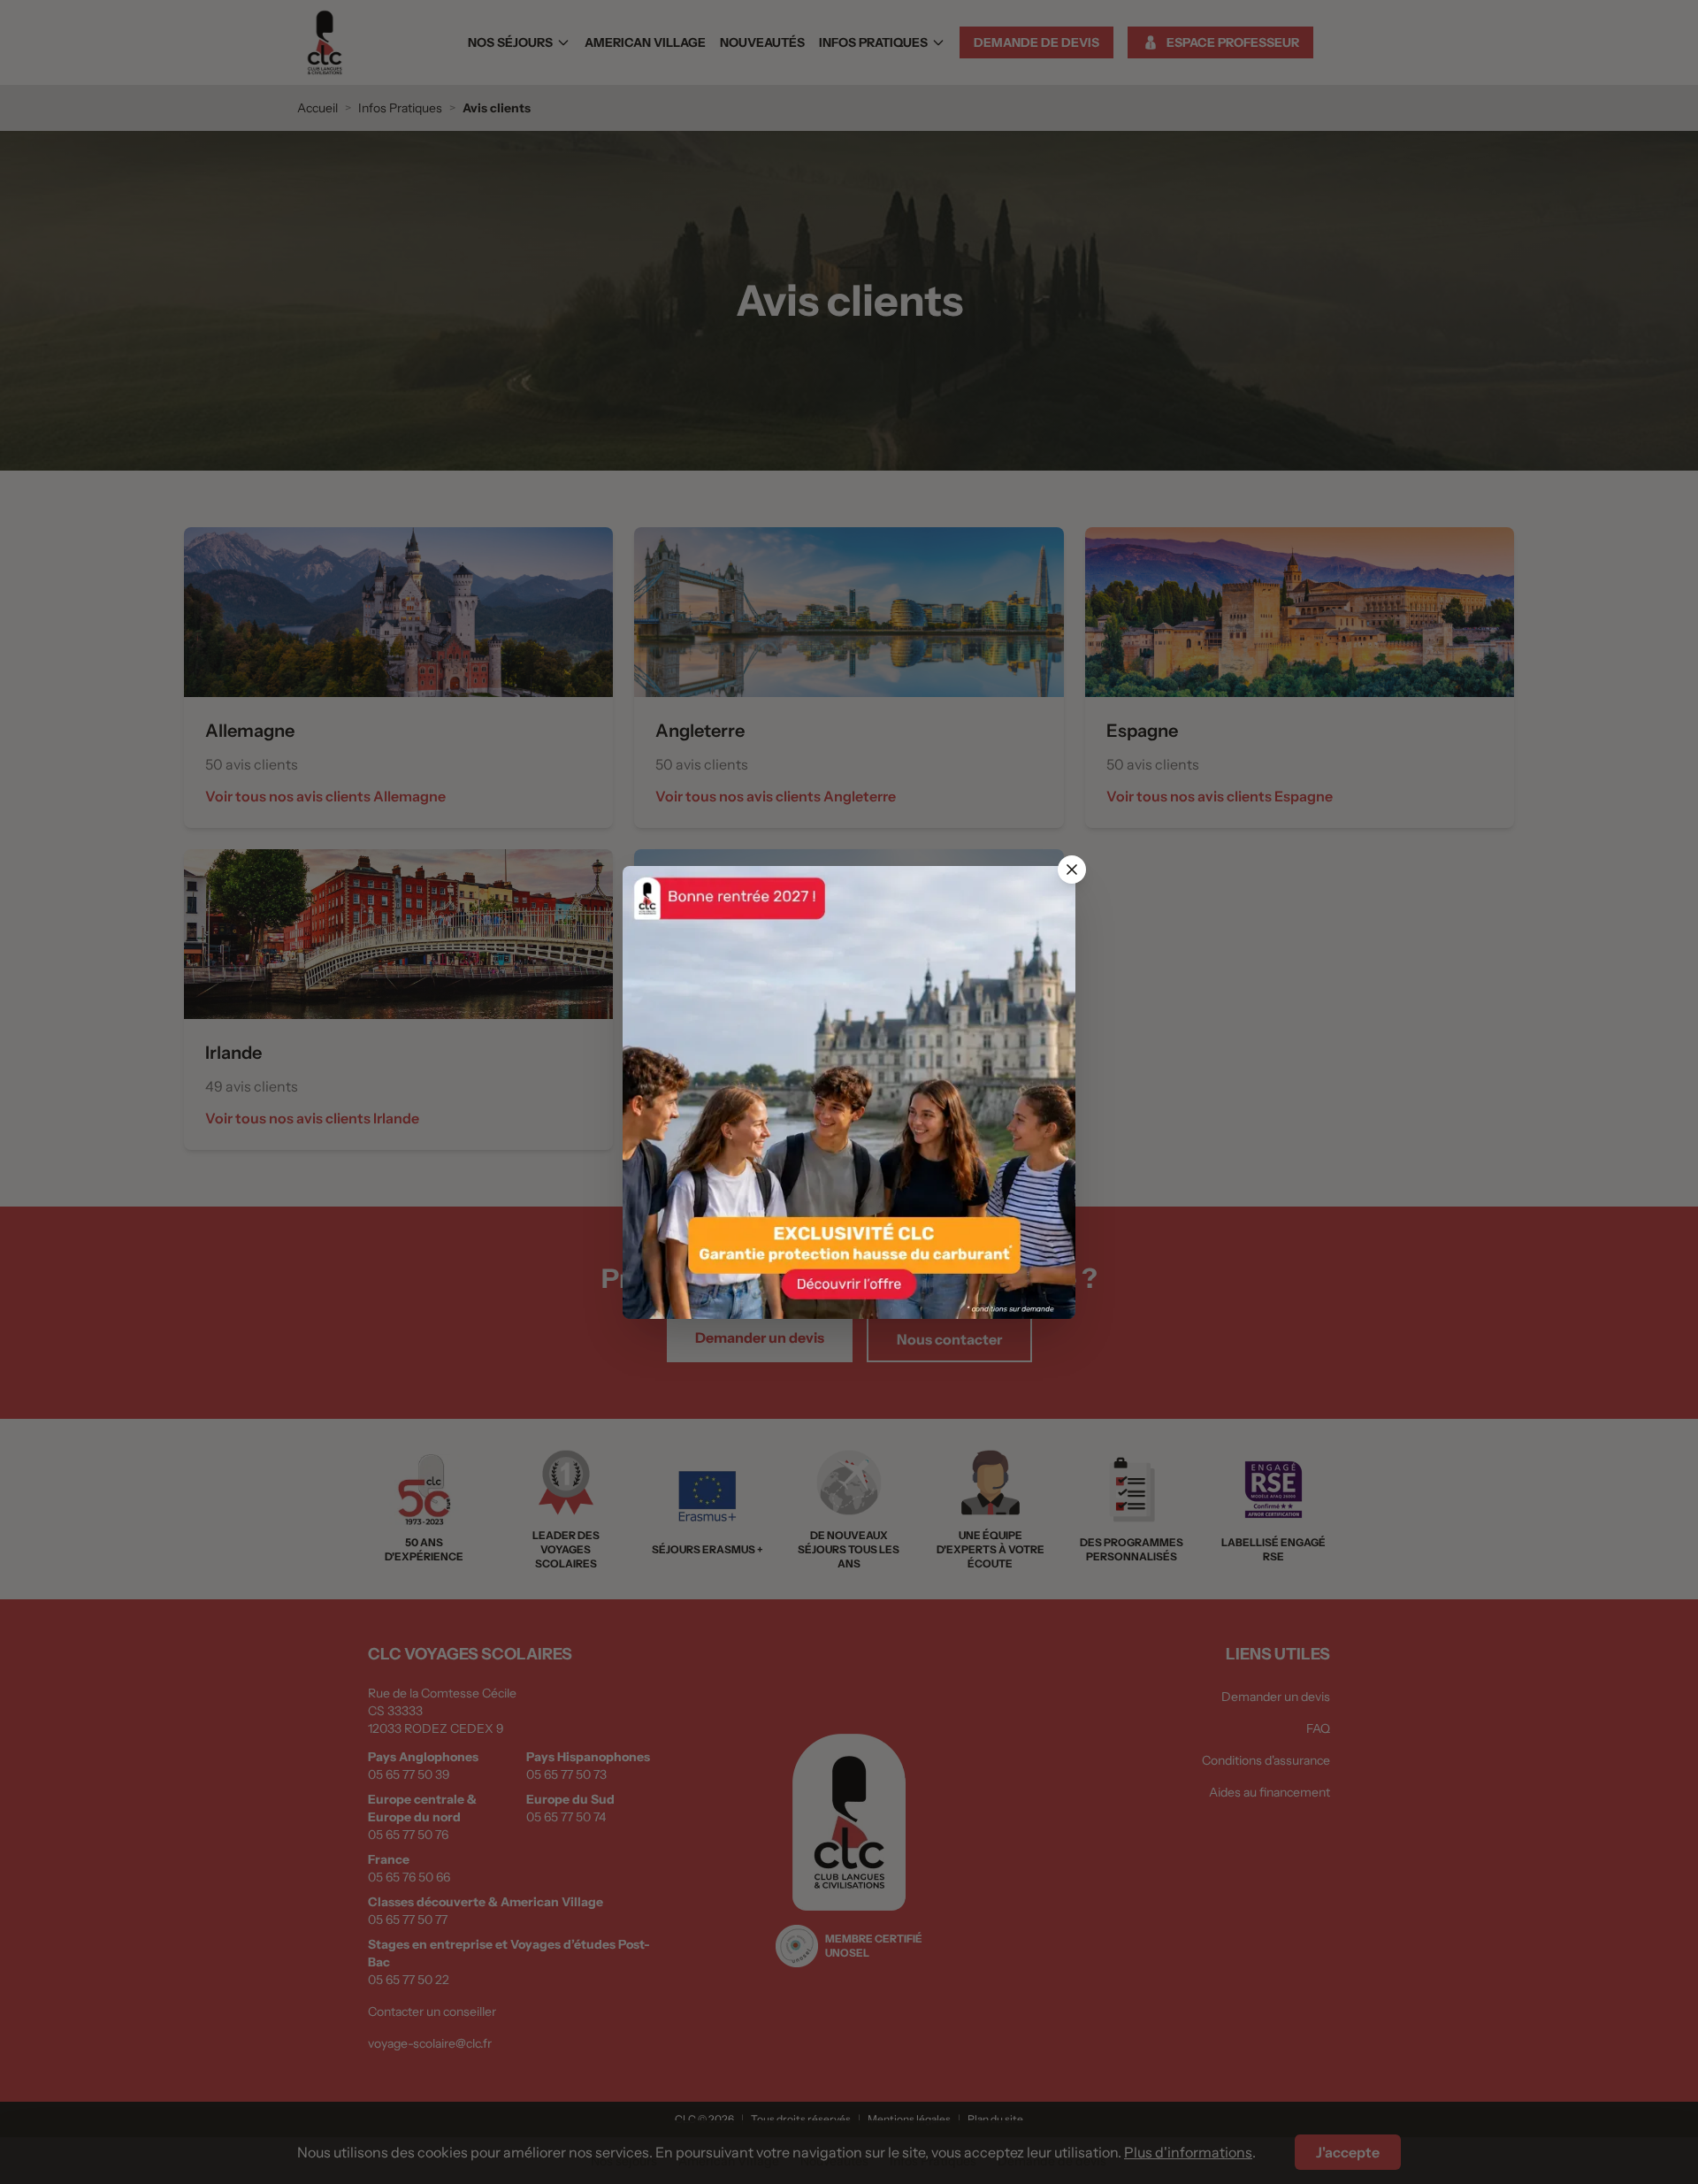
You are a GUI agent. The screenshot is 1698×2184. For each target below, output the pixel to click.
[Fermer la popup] (1072, 870)
